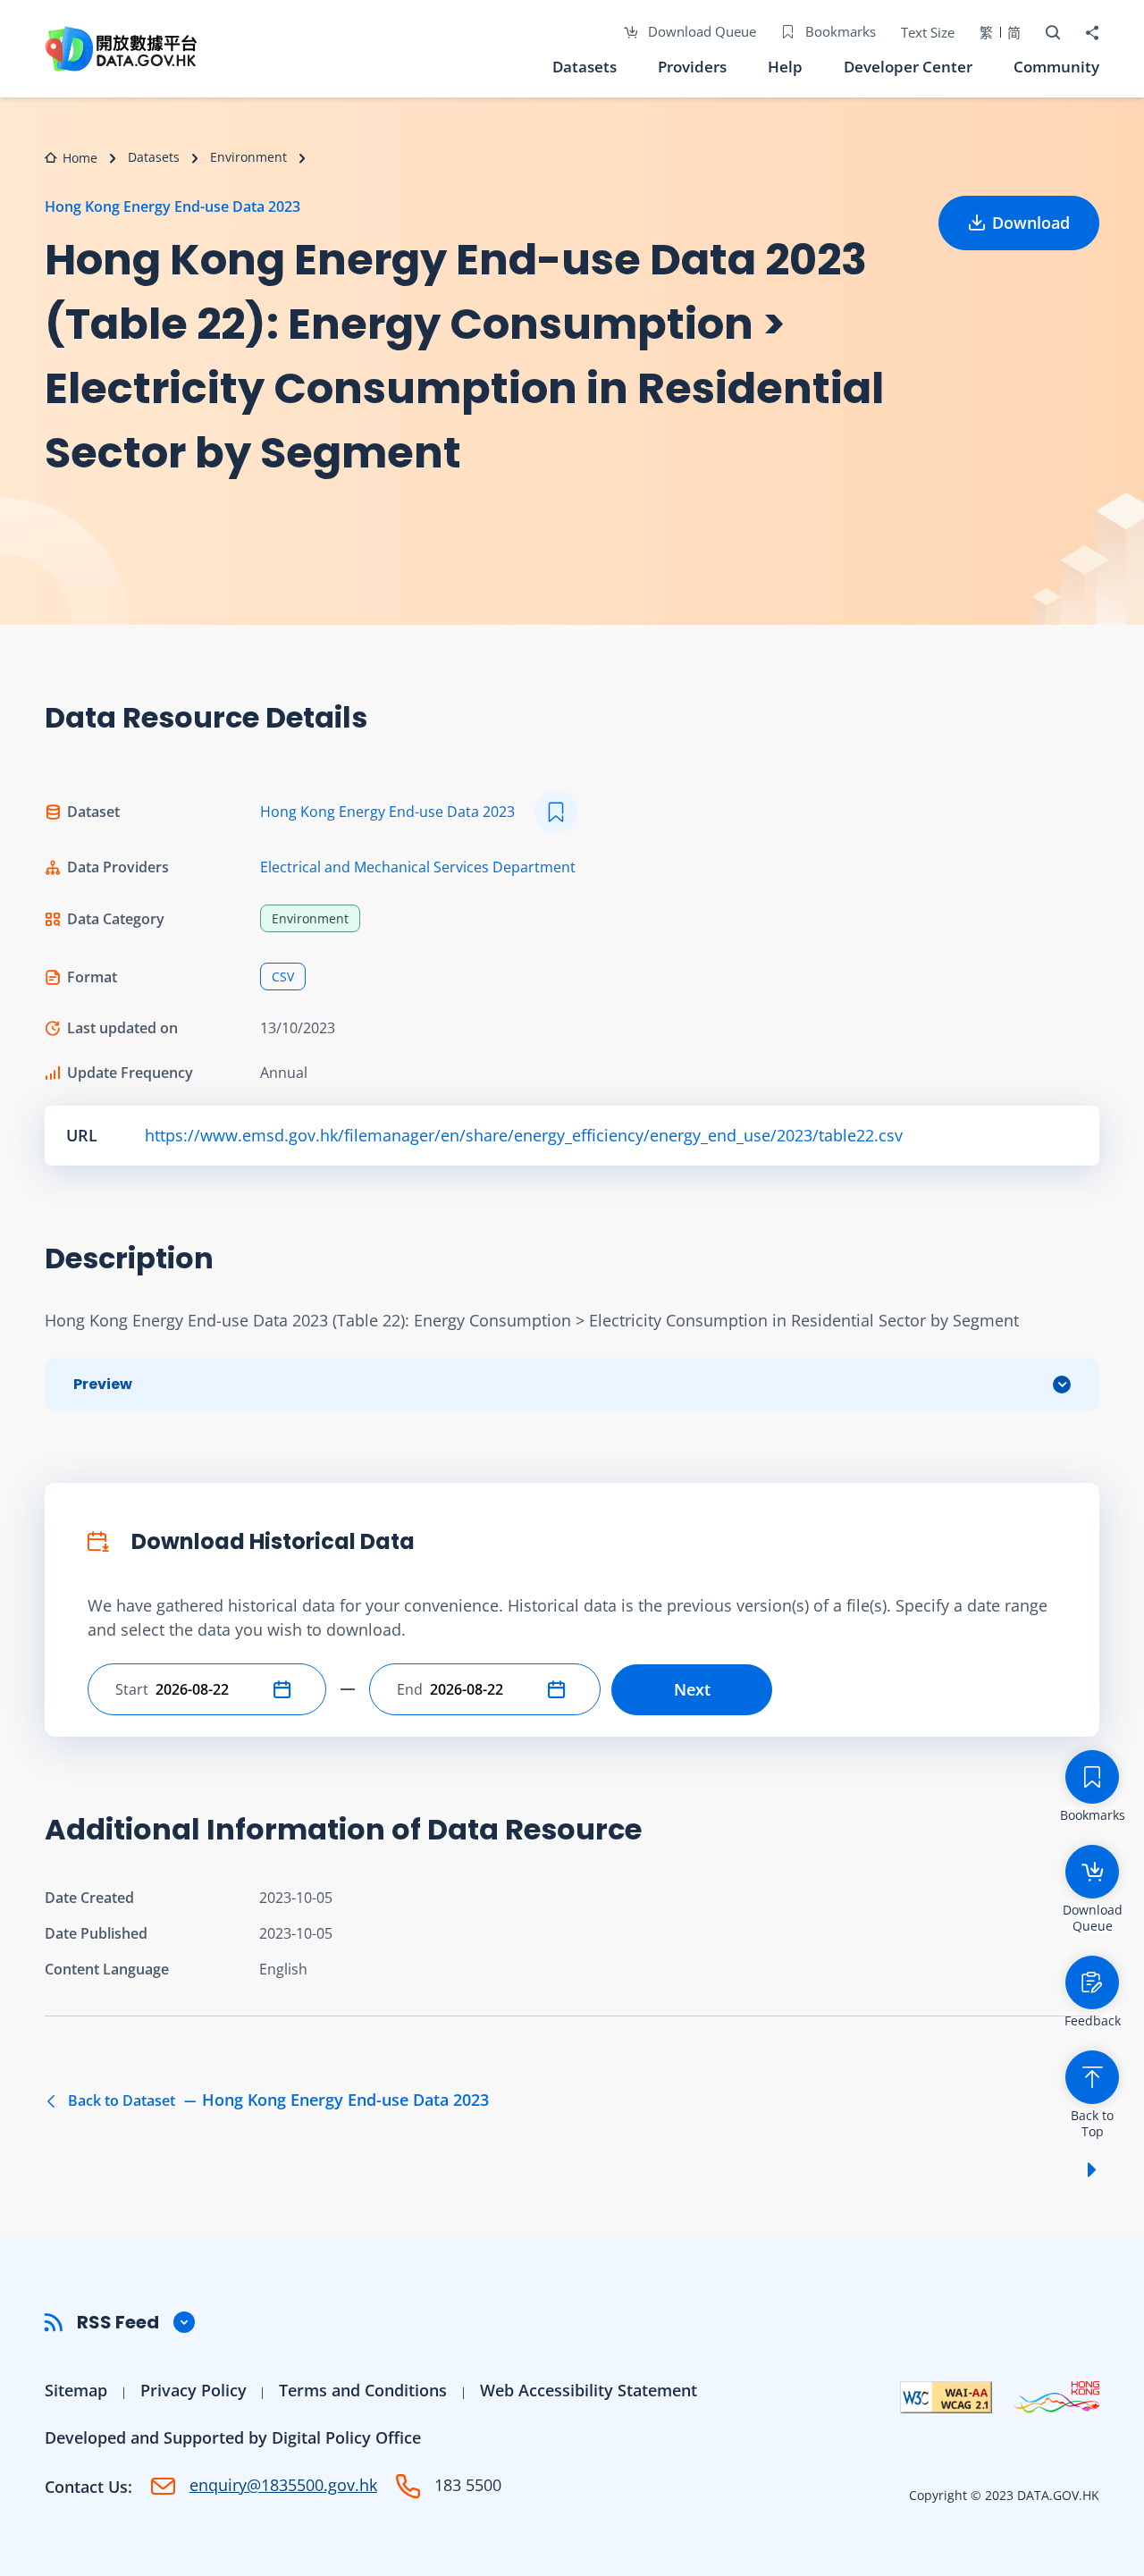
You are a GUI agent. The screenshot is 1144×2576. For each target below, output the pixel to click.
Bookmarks (839, 31)
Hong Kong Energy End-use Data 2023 (172, 206)
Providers (692, 67)
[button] (286, 1689)
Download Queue (700, 31)
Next (692, 1689)
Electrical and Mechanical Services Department (418, 867)
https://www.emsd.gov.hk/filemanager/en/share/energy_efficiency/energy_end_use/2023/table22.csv (524, 1135)
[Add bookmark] (556, 812)
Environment (248, 157)
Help (785, 67)
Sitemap (76, 2390)
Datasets (585, 67)
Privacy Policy (193, 2390)
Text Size (928, 32)
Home (80, 158)
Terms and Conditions (363, 2390)
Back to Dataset (277, 2100)
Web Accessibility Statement (589, 2390)
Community (1056, 67)
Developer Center (908, 67)
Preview (103, 1384)
